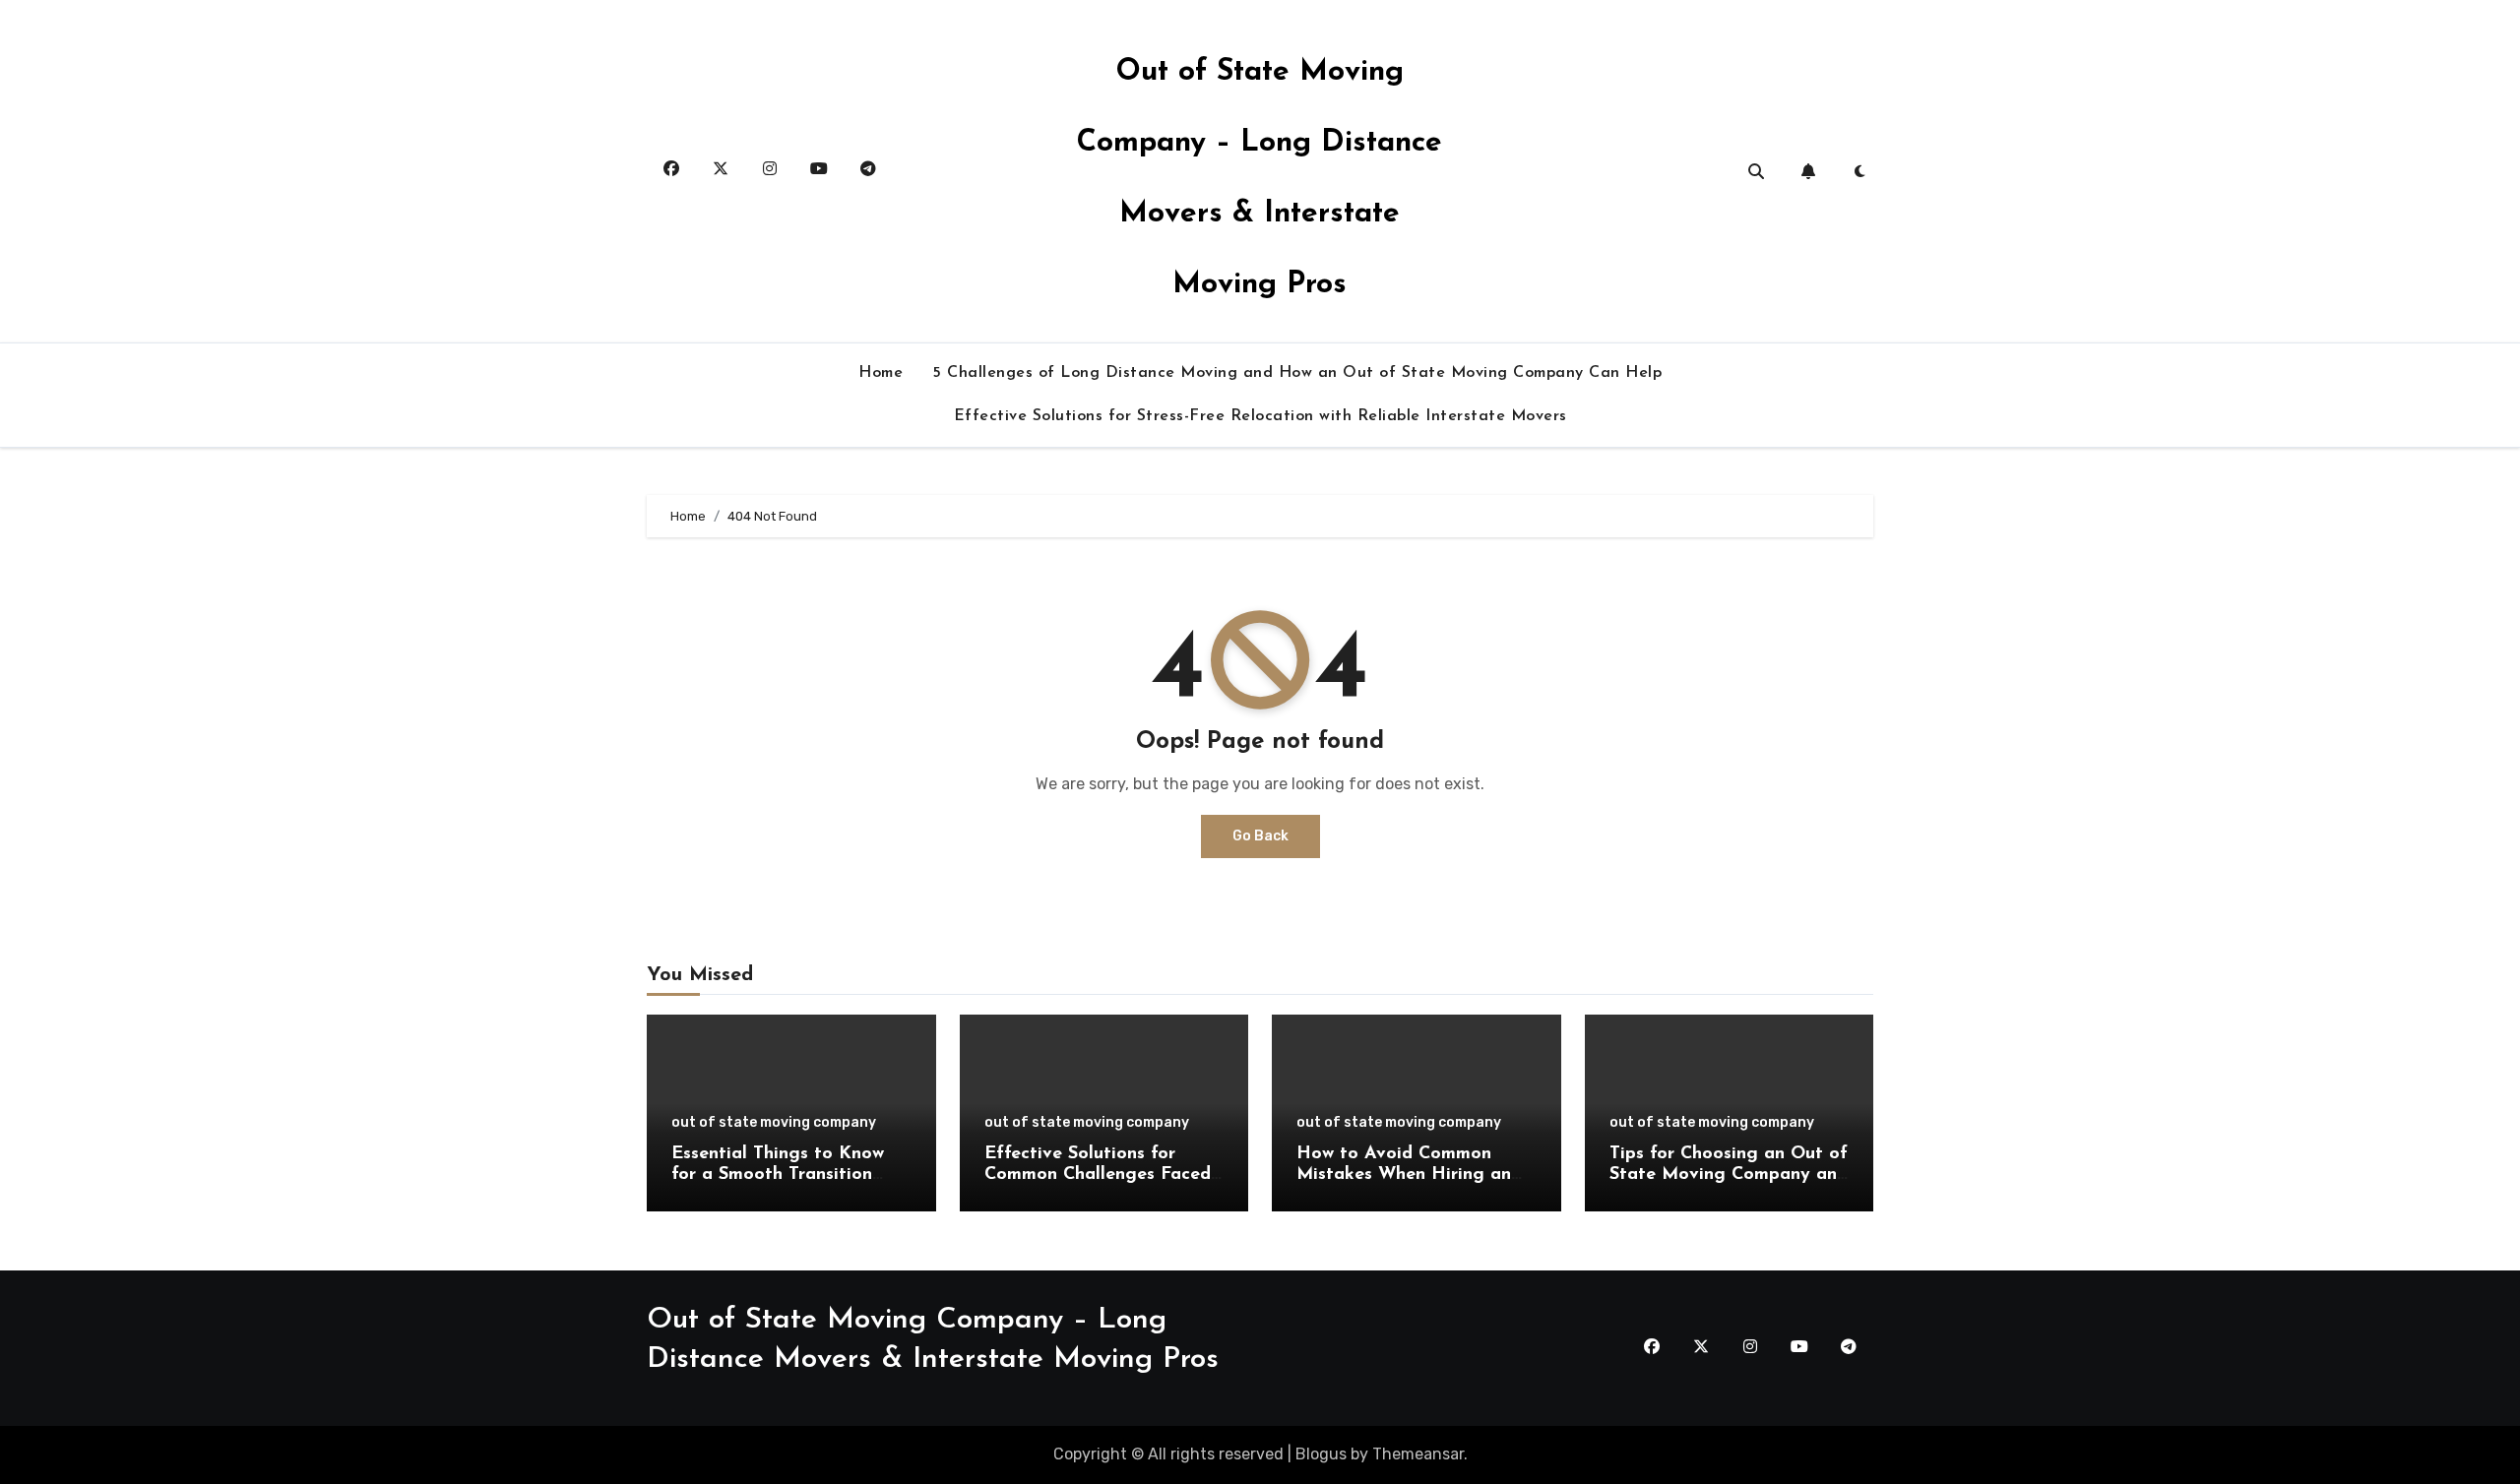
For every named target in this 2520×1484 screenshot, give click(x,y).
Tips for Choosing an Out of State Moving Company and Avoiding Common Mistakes (1729, 1175)
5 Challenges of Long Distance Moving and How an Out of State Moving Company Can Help (1297, 373)
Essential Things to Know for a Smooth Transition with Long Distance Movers (787, 1175)
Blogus (1321, 1454)
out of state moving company (774, 1123)
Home (881, 373)
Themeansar (1418, 1454)
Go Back (1260, 836)
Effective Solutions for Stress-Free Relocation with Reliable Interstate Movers (1260, 416)
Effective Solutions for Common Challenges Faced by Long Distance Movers (1098, 1175)
